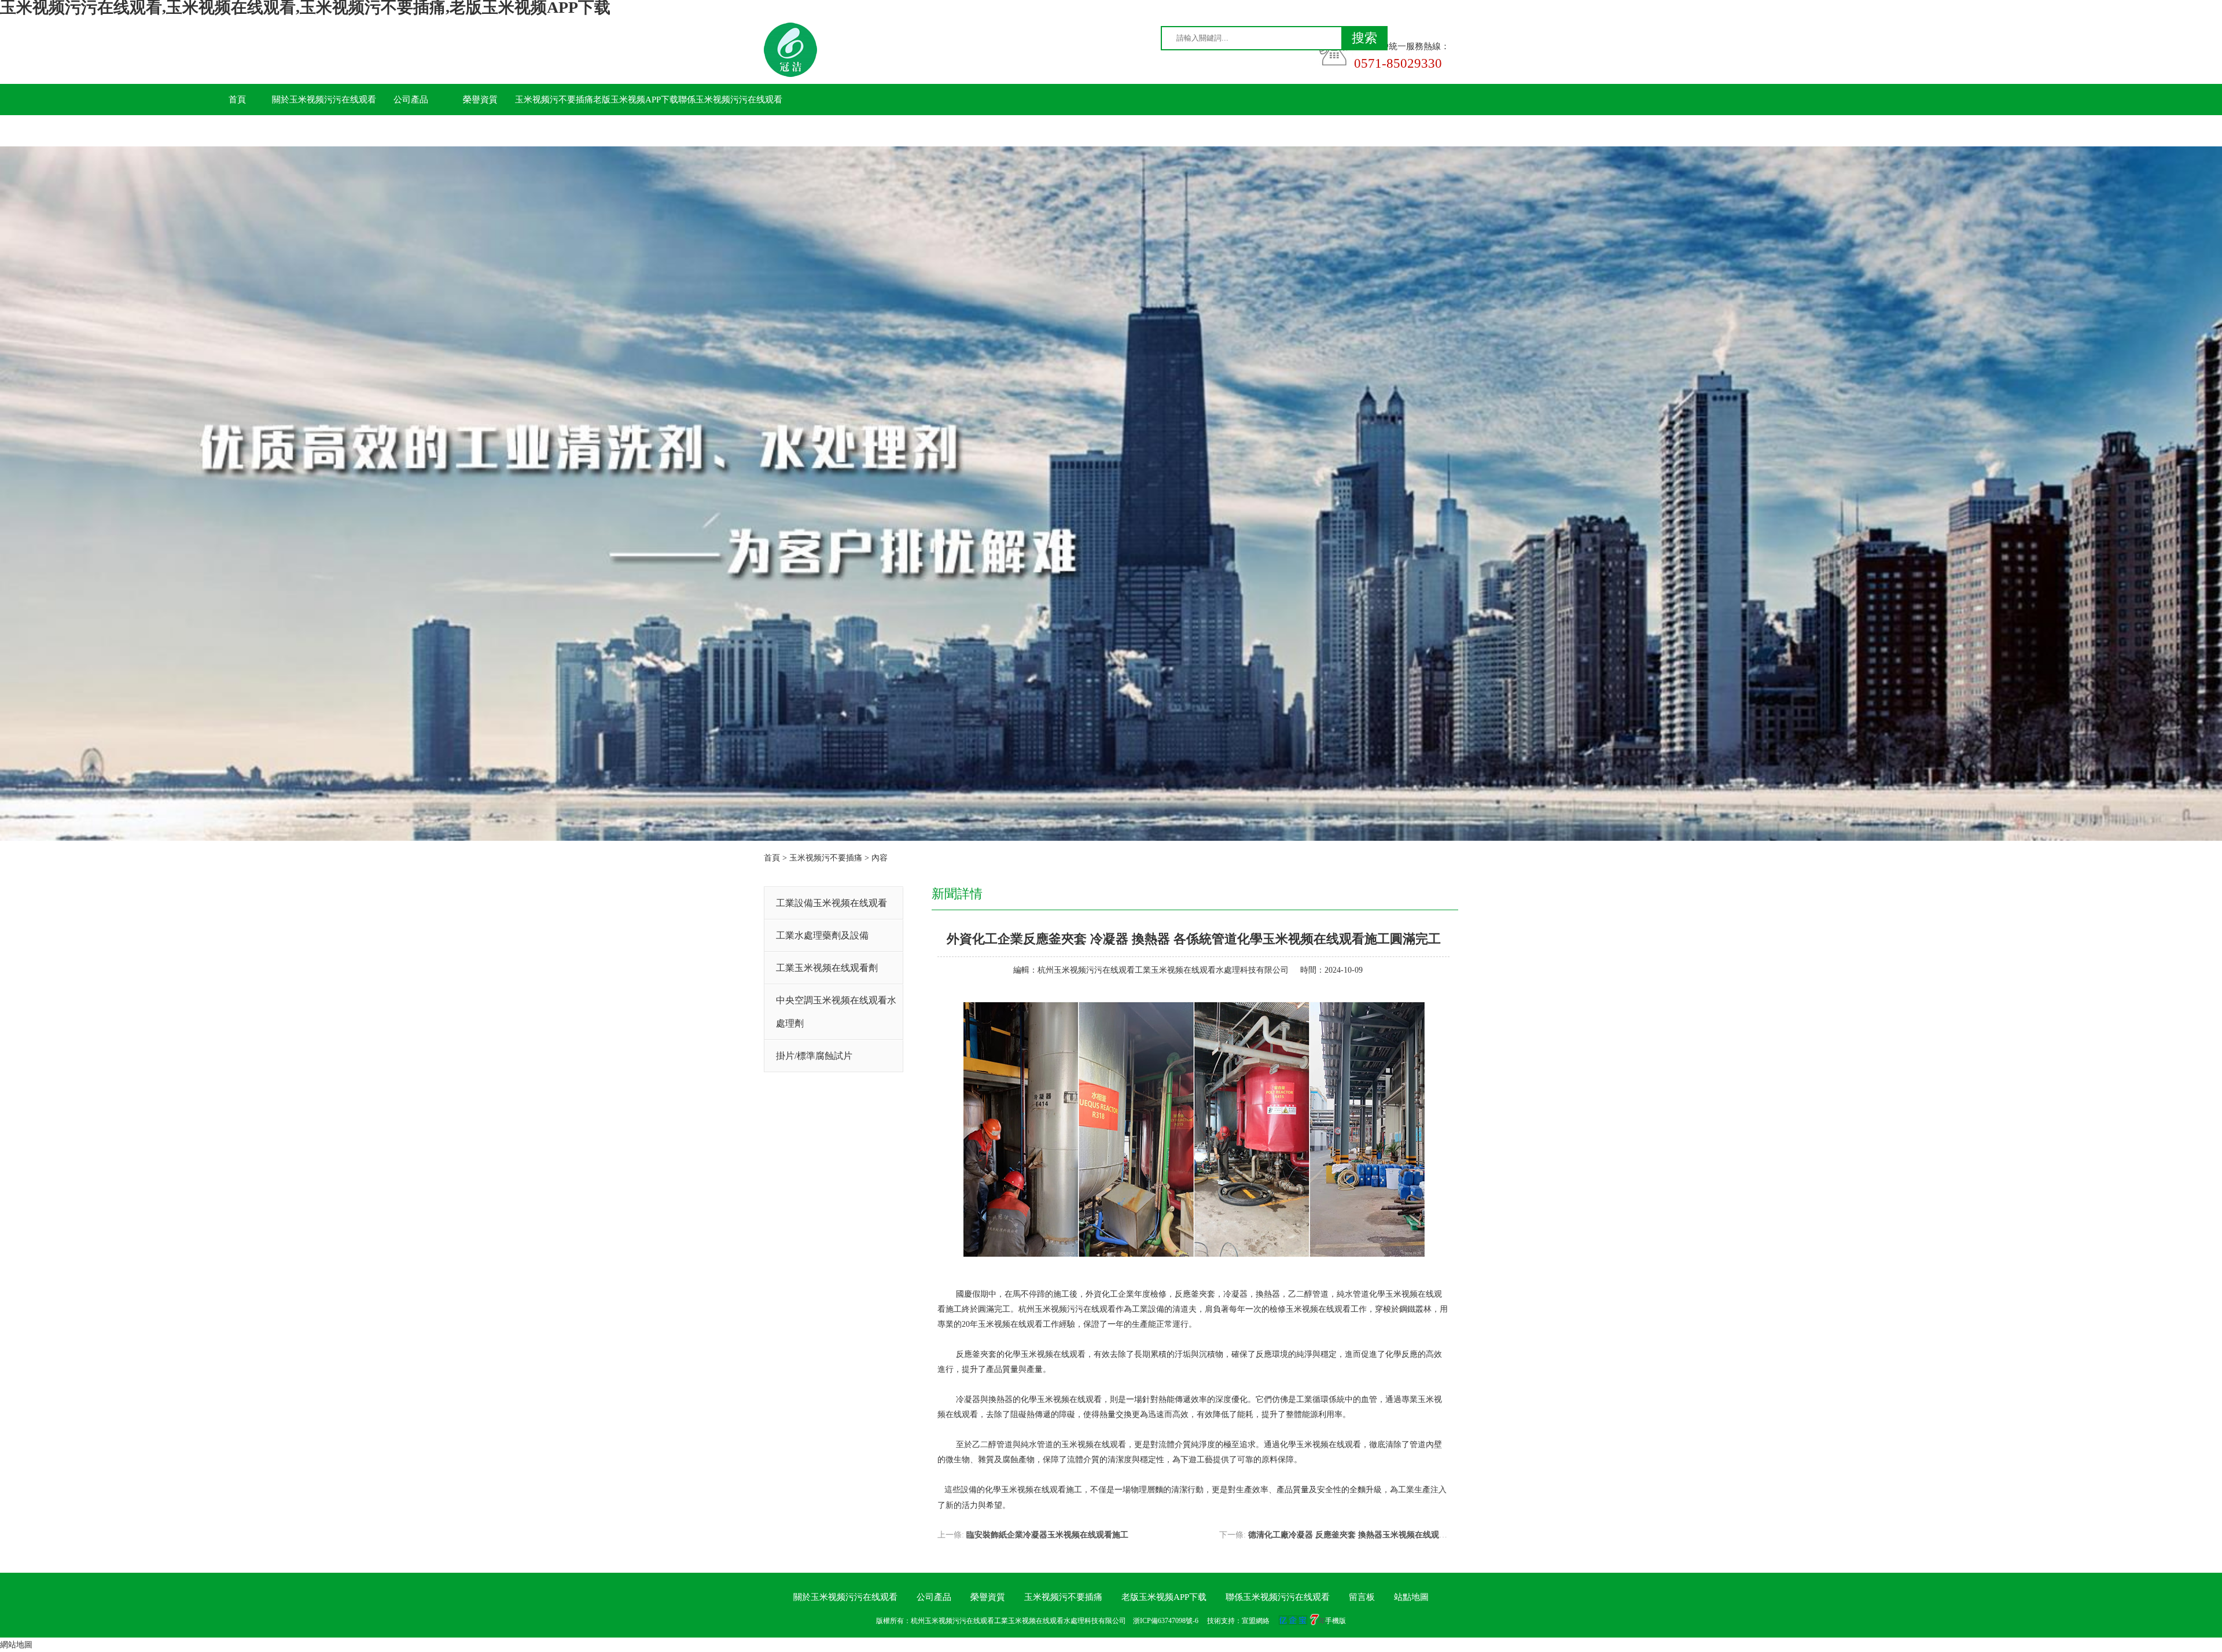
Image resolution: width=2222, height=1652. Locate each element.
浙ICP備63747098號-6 (1166, 1621)
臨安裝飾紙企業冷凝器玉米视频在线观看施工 (1047, 1535)
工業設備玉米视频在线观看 (832, 903)
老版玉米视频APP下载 (636, 100)
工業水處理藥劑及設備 (822, 935)
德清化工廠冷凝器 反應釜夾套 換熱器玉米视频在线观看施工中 (1360, 1535)
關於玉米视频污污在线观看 (324, 100)
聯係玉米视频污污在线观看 (730, 100)
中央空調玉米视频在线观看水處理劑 (836, 1012)
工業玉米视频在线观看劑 (827, 968)
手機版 (1336, 1621)
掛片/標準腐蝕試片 (814, 1056)
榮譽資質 (480, 100)
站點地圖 (1411, 1597)
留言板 (238, 131)
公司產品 (411, 100)
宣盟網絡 (1256, 1621)
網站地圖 (16, 1645)
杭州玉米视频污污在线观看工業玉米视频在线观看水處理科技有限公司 (1163, 970)
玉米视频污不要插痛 (554, 100)
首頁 (237, 100)
